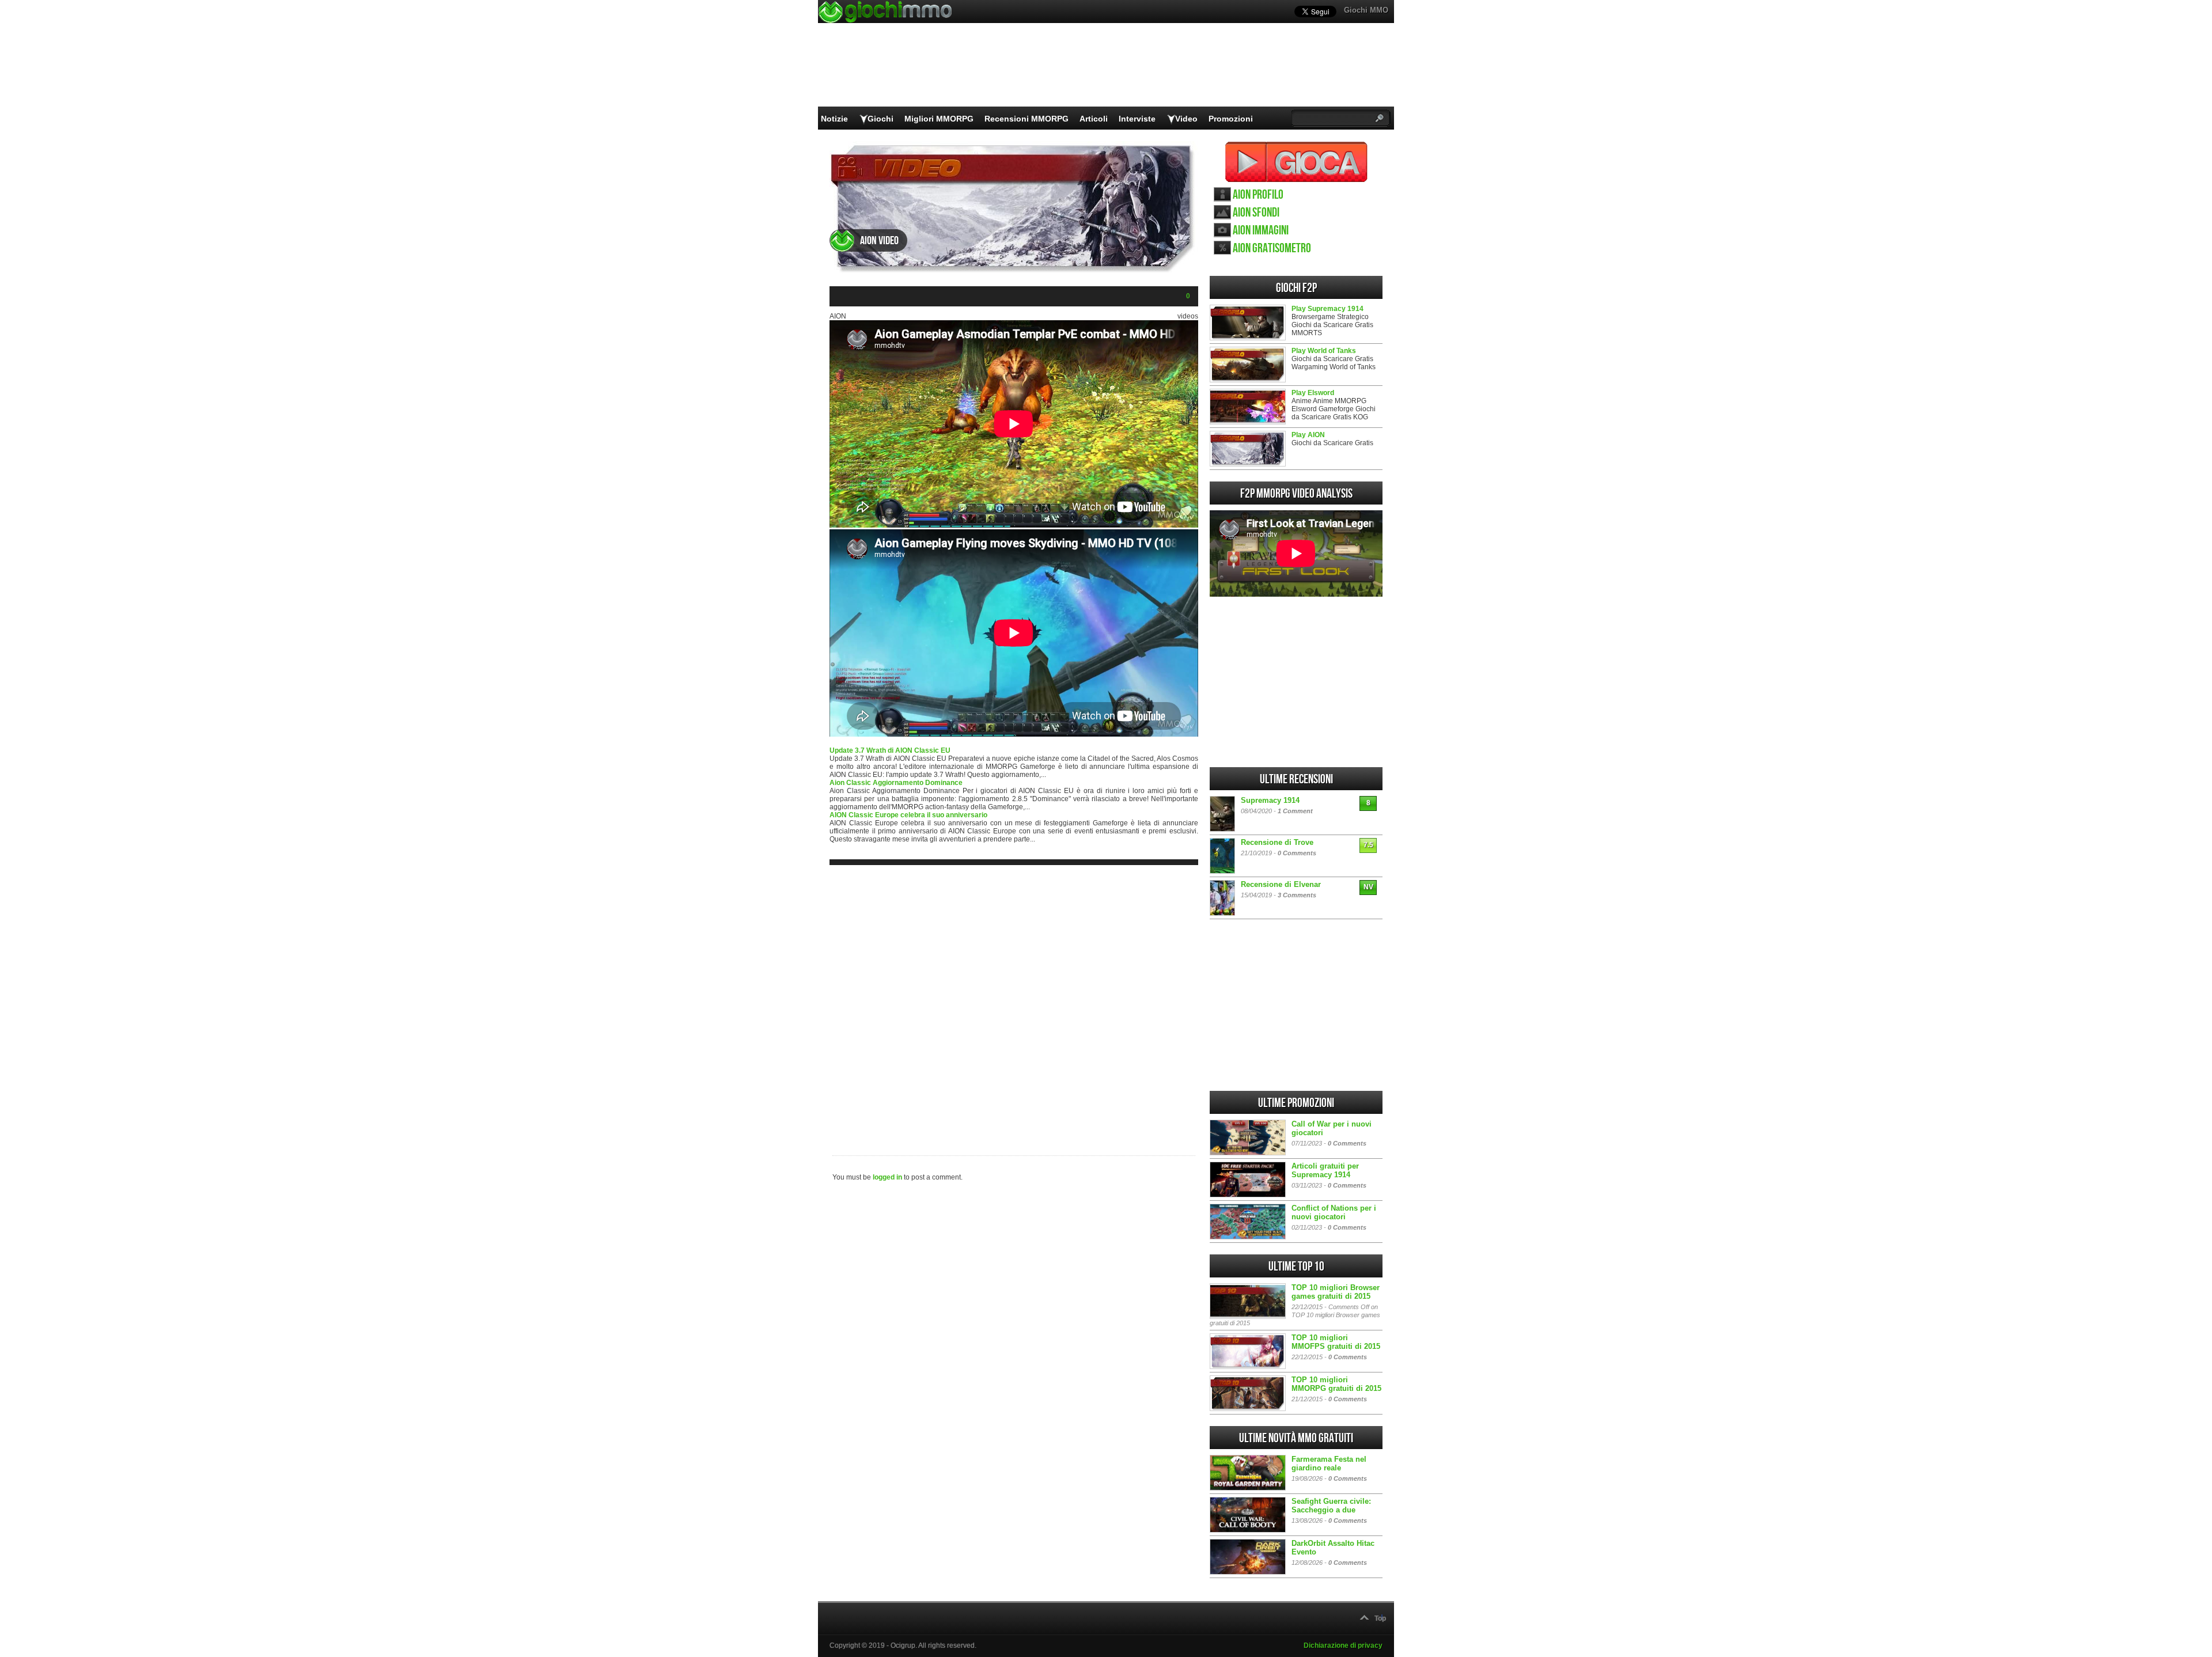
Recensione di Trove (1277, 842)
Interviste (1137, 119)
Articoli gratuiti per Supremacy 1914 (1325, 1170)
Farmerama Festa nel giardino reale (1329, 1463)
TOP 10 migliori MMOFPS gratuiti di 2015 (1336, 1342)
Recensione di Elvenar (1281, 884)
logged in (887, 1177)
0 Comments (1297, 853)
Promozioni (1231, 119)
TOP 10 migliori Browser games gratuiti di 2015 (1336, 1292)
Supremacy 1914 (1270, 800)
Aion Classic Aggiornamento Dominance (896, 783)
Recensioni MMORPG (1027, 119)
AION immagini (1261, 231)
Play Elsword (1313, 393)
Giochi (880, 119)
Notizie (834, 119)
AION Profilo (1258, 195)
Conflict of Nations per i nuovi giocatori (1334, 1212)
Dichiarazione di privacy (1343, 1645)
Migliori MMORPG (939, 119)
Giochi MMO (1366, 10)
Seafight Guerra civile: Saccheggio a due (1331, 1506)
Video (1186, 119)
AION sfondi (1256, 213)
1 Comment (1295, 811)
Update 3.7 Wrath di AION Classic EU (890, 750)
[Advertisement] (1014, 1001)
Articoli (1094, 119)
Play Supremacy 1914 (1327, 309)
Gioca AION (1296, 162)
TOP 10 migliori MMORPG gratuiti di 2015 (1336, 1384)
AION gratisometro (1272, 249)
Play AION (1308, 435)
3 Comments (1297, 895)
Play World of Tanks (1324, 351)
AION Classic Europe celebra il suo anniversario (908, 815)
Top (1380, 1618)
